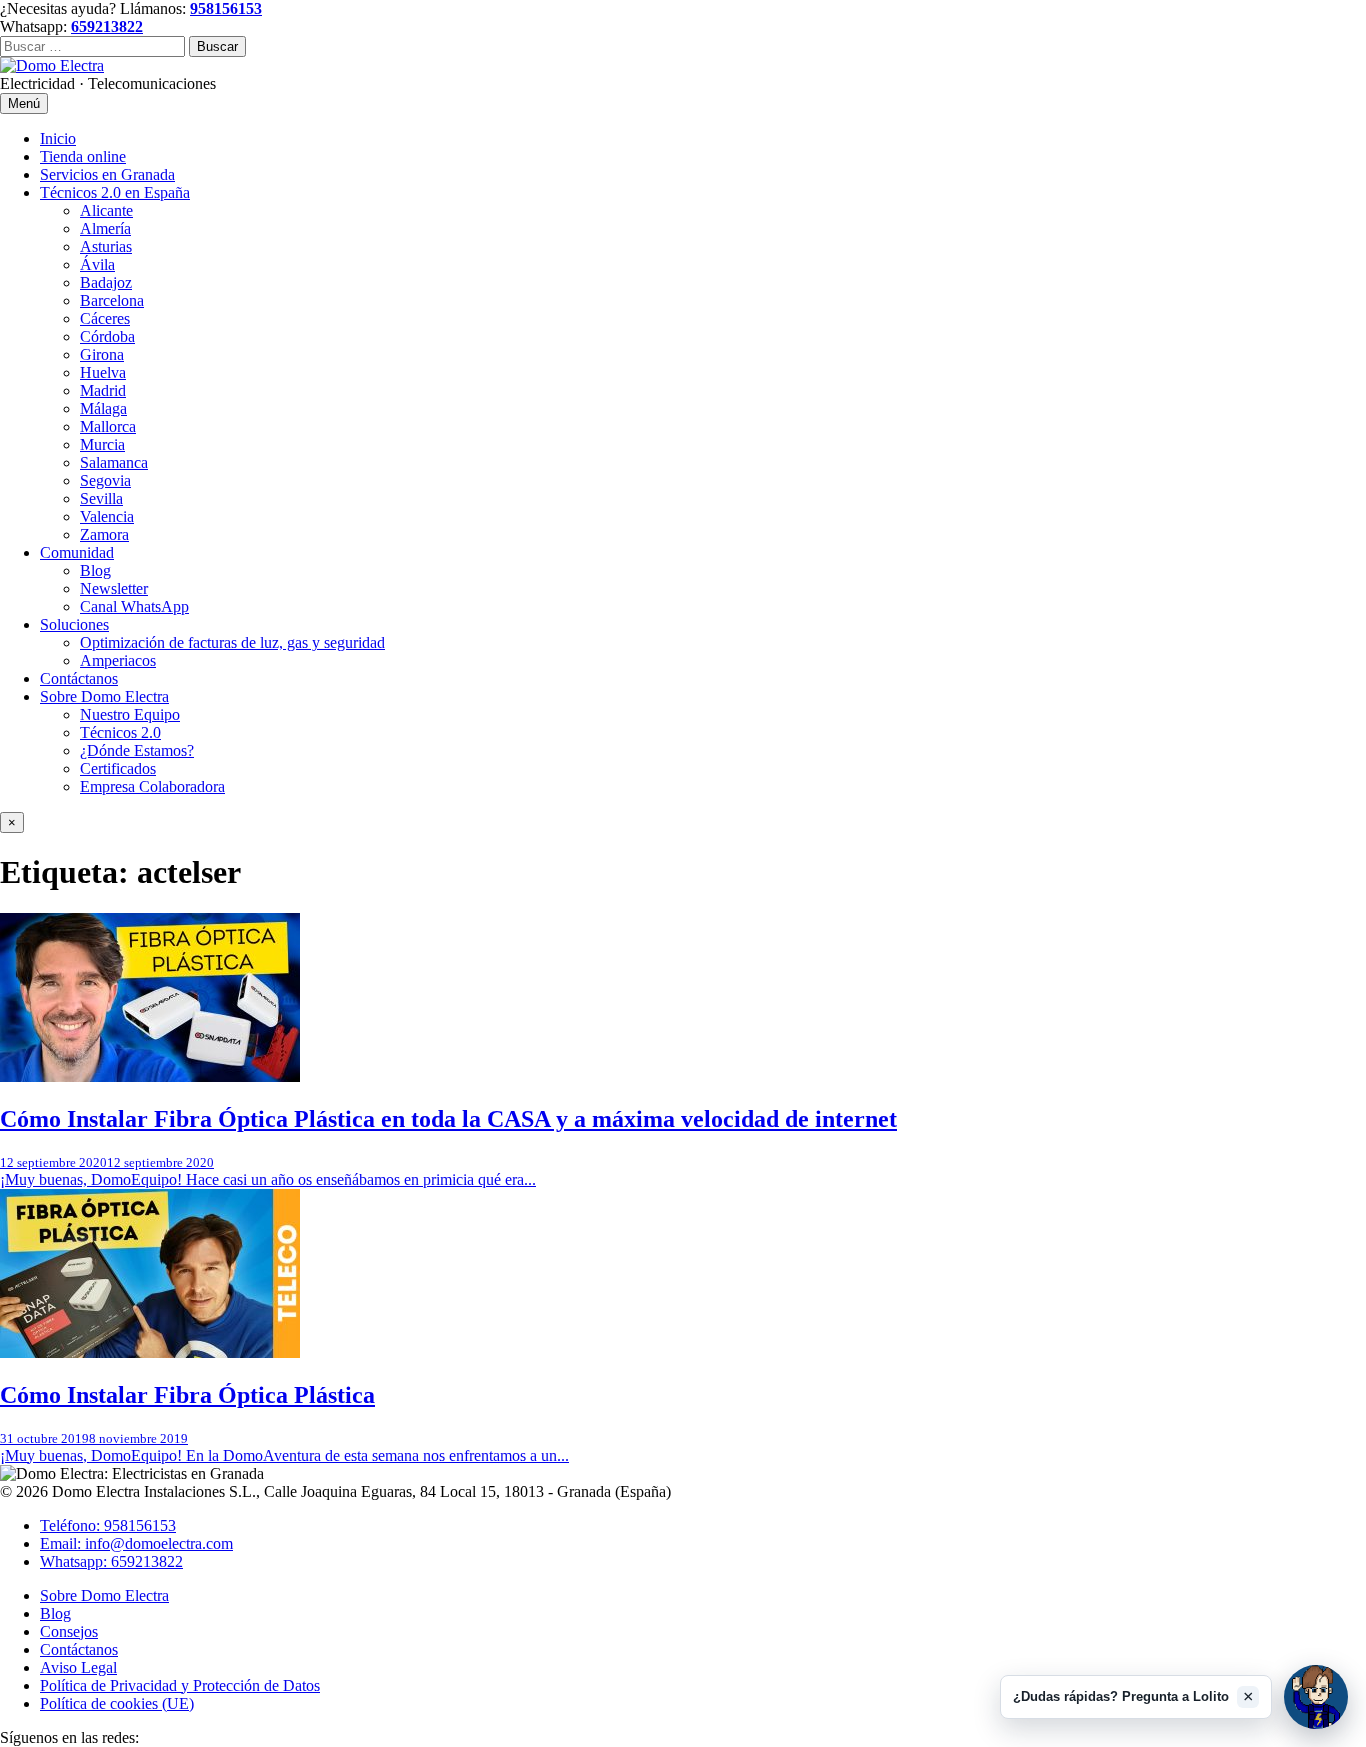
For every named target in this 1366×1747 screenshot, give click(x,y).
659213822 (107, 26)
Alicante (106, 210)
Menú (24, 103)
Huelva (103, 372)
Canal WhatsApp (134, 606)
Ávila (97, 264)
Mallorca (108, 426)
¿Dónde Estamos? (137, 750)
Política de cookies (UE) (117, 1703)
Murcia (102, 444)
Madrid (103, 390)
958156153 (226, 8)
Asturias (106, 246)
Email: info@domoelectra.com (136, 1543)
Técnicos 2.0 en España (115, 192)
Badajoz (106, 282)
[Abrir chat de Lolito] (1316, 1697)
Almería (105, 228)
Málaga (103, 408)
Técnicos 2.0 (120, 732)
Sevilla (101, 498)
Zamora (104, 534)
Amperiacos (118, 660)
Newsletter (114, 588)
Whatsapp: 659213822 (111, 1561)
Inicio (58, 138)
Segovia (105, 480)
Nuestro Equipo (130, 714)
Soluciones (74, 624)
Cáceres (105, 318)
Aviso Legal (78, 1667)
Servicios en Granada (107, 174)
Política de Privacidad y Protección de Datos (180, 1685)
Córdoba (107, 336)
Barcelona (112, 300)
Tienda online (83, 156)
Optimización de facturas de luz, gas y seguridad (232, 642)
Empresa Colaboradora (152, 786)
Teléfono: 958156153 (108, 1525)
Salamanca (114, 462)
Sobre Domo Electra (104, 696)
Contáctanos (79, 678)
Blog (95, 570)
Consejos (69, 1631)
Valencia (107, 516)
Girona (102, 354)
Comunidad (77, 552)
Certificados (118, 768)
